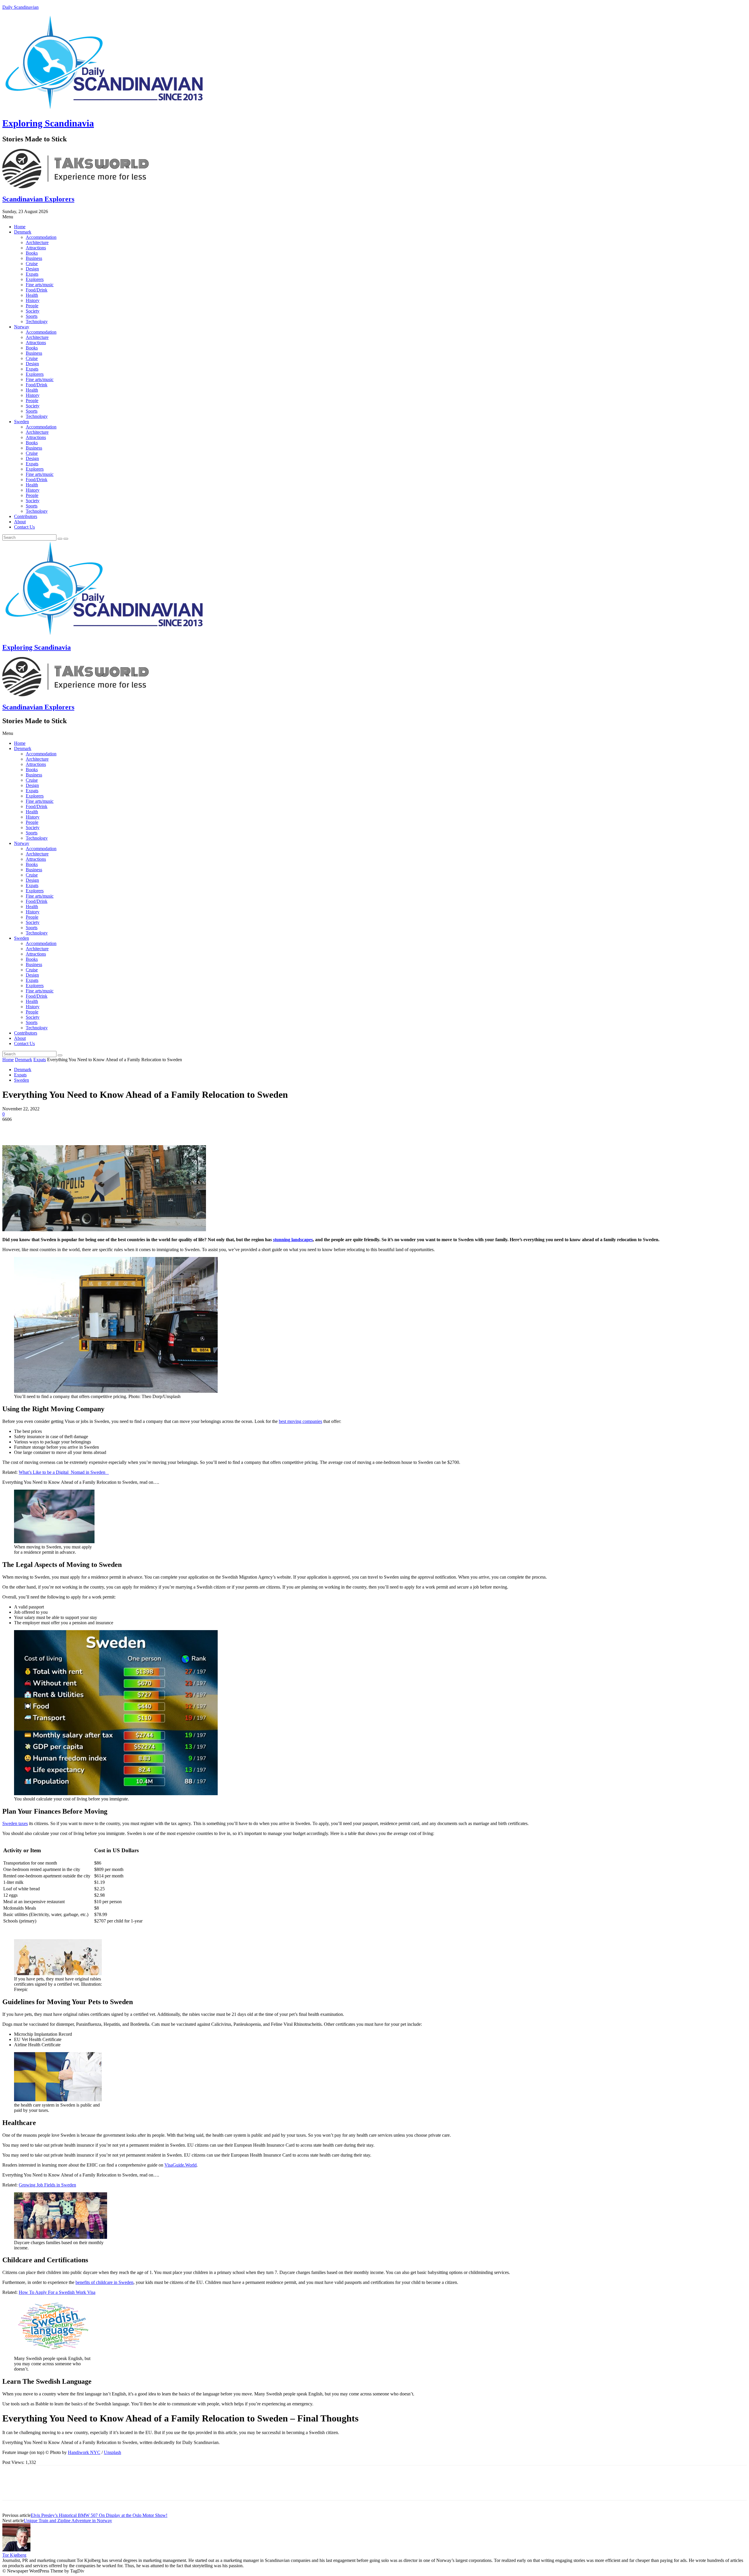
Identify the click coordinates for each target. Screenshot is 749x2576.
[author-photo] (16, 2550)
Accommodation (41, 237)
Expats (32, 274)
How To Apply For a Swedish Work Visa (57, 2292)
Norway (22, 327)
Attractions (36, 248)
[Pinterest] (54, 1128)
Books (32, 253)
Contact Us (24, 527)
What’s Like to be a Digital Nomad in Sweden (64, 1472)
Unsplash (112, 2452)
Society (33, 311)
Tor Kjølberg (14, 2555)
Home (20, 227)
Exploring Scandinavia (48, 123)
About (20, 522)
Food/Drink (37, 290)
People (32, 306)
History (33, 300)
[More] (97, 1128)
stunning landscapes (293, 1240)
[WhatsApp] (75, 1128)
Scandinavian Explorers (38, 199)
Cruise (32, 264)
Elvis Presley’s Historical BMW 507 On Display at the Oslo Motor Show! (99, 2515)
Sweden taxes (15, 1823)
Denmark (23, 232)
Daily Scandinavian (20, 7)
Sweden (22, 422)
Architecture (37, 242)
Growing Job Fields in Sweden (47, 2185)
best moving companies (300, 1421)
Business (34, 258)
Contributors (26, 516)
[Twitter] (33, 1128)
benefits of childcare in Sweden (104, 2282)
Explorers (35, 279)
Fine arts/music (40, 285)
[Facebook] (12, 1128)
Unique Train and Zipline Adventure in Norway (68, 2521)
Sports (32, 316)
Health (32, 295)
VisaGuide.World (181, 2165)
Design (32, 269)
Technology (37, 321)
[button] (374, 217)
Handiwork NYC (84, 2452)
